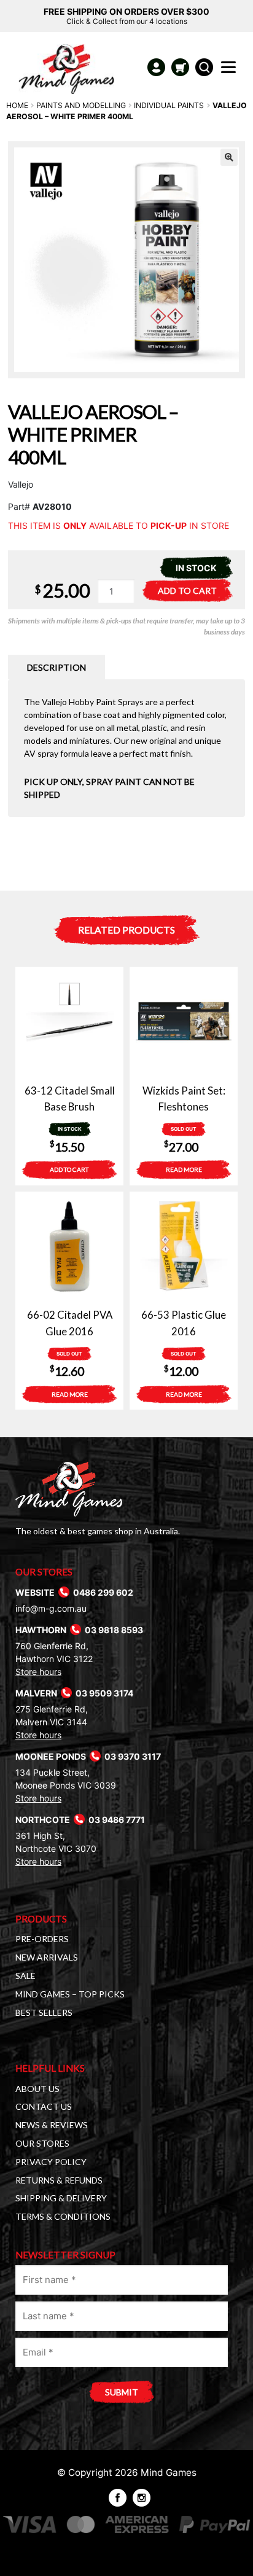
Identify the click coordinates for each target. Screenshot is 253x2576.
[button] (229, 157)
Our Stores (42, 2143)
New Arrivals (47, 1957)
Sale (25, 1976)
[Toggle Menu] (231, 71)
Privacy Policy (51, 2162)
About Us (37, 2089)
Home (17, 105)
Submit (122, 2392)
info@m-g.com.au (51, 1608)
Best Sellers (44, 2012)
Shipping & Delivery (61, 2198)
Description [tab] (56, 667)
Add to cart (187, 591)
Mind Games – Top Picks (70, 1994)
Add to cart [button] (69, 1169)
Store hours (38, 1672)
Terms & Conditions (63, 2216)
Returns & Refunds (59, 2180)
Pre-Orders (42, 1939)
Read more (184, 1169)
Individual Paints (169, 105)
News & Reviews (52, 2125)
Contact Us (44, 2106)
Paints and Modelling (81, 105)
